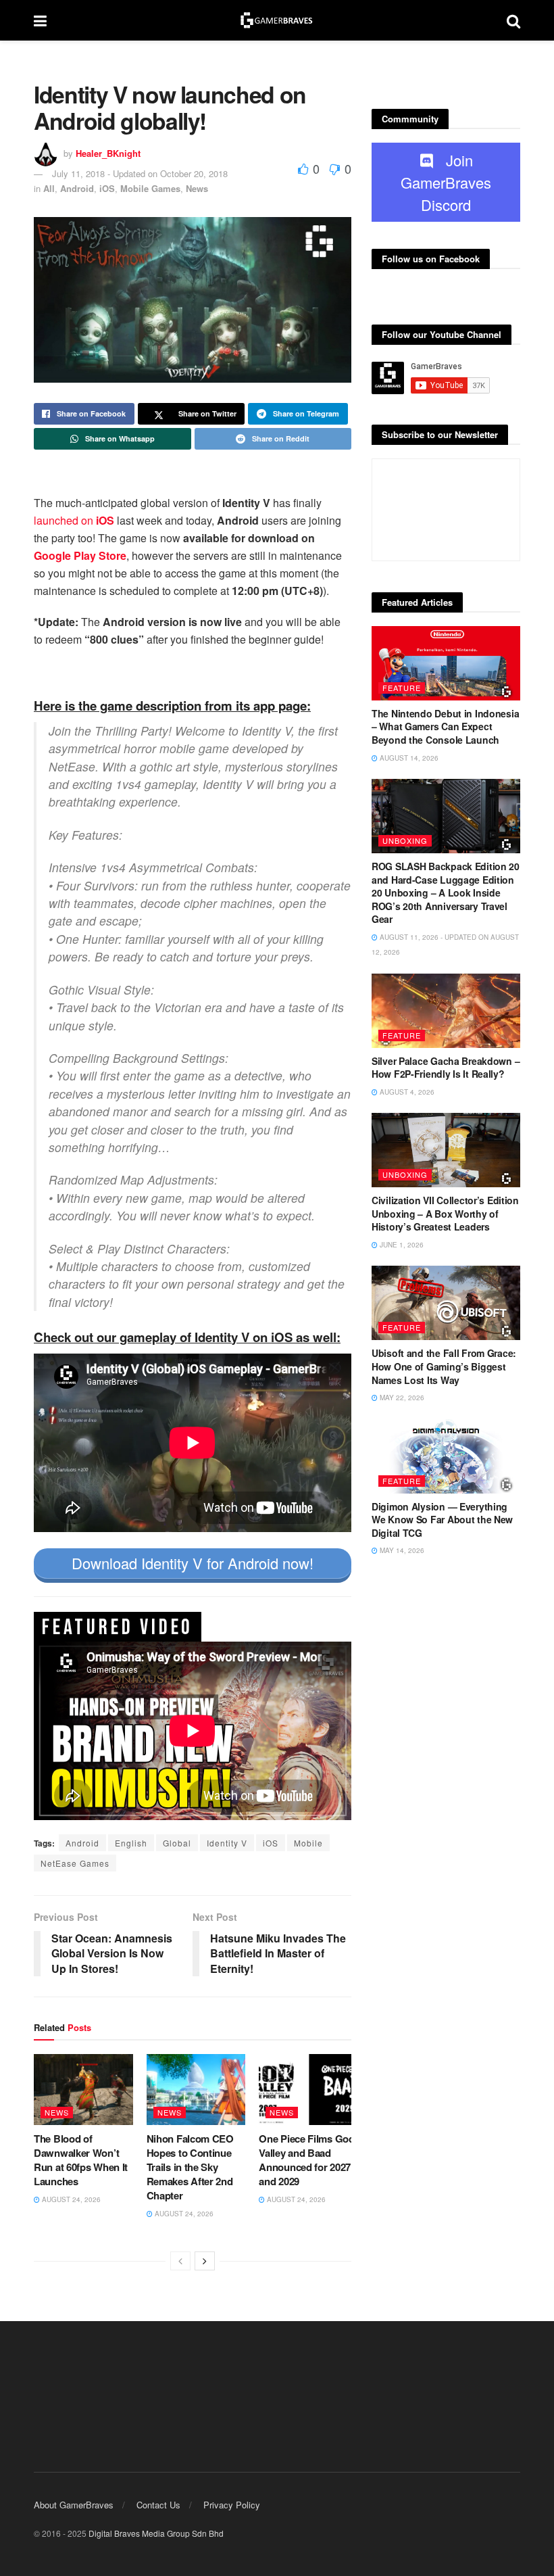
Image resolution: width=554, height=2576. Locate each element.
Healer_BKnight (108, 153)
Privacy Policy (232, 2505)
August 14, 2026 (408, 758)
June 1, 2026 (401, 1245)
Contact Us (158, 2505)
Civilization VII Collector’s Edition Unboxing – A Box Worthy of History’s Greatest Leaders (445, 1213)
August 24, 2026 (70, 2199)
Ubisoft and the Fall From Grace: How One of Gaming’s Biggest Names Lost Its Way (444, 1366)
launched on (74, 520)
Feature (402, 688)
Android (77, 188)
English (131, 1843)
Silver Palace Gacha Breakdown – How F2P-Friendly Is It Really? (446, 1068)
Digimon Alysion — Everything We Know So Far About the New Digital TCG (442, 1520)
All (49, 188)
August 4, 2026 (406, 1092)
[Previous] (180, 2261)
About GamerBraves (74, 2505)
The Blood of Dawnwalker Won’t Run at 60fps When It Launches (81, 2160)
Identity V (227, 1843)
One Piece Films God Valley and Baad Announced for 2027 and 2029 (306, 2160)
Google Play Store (80, 555)
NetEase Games (75, 1863)
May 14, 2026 (401, 1550)
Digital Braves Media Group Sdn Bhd (156, 2533)
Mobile (308, 1843)
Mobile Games (150, 188)
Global (177, 1843)
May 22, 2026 (401, 1398)
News (197, 188)
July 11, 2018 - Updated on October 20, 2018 (140, 173)
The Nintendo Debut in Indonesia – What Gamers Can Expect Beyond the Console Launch (445, 726)
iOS (107, 188)
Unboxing (405, 840)
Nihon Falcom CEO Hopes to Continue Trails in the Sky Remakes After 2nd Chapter (190, 2167)
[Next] (205, 2261)
